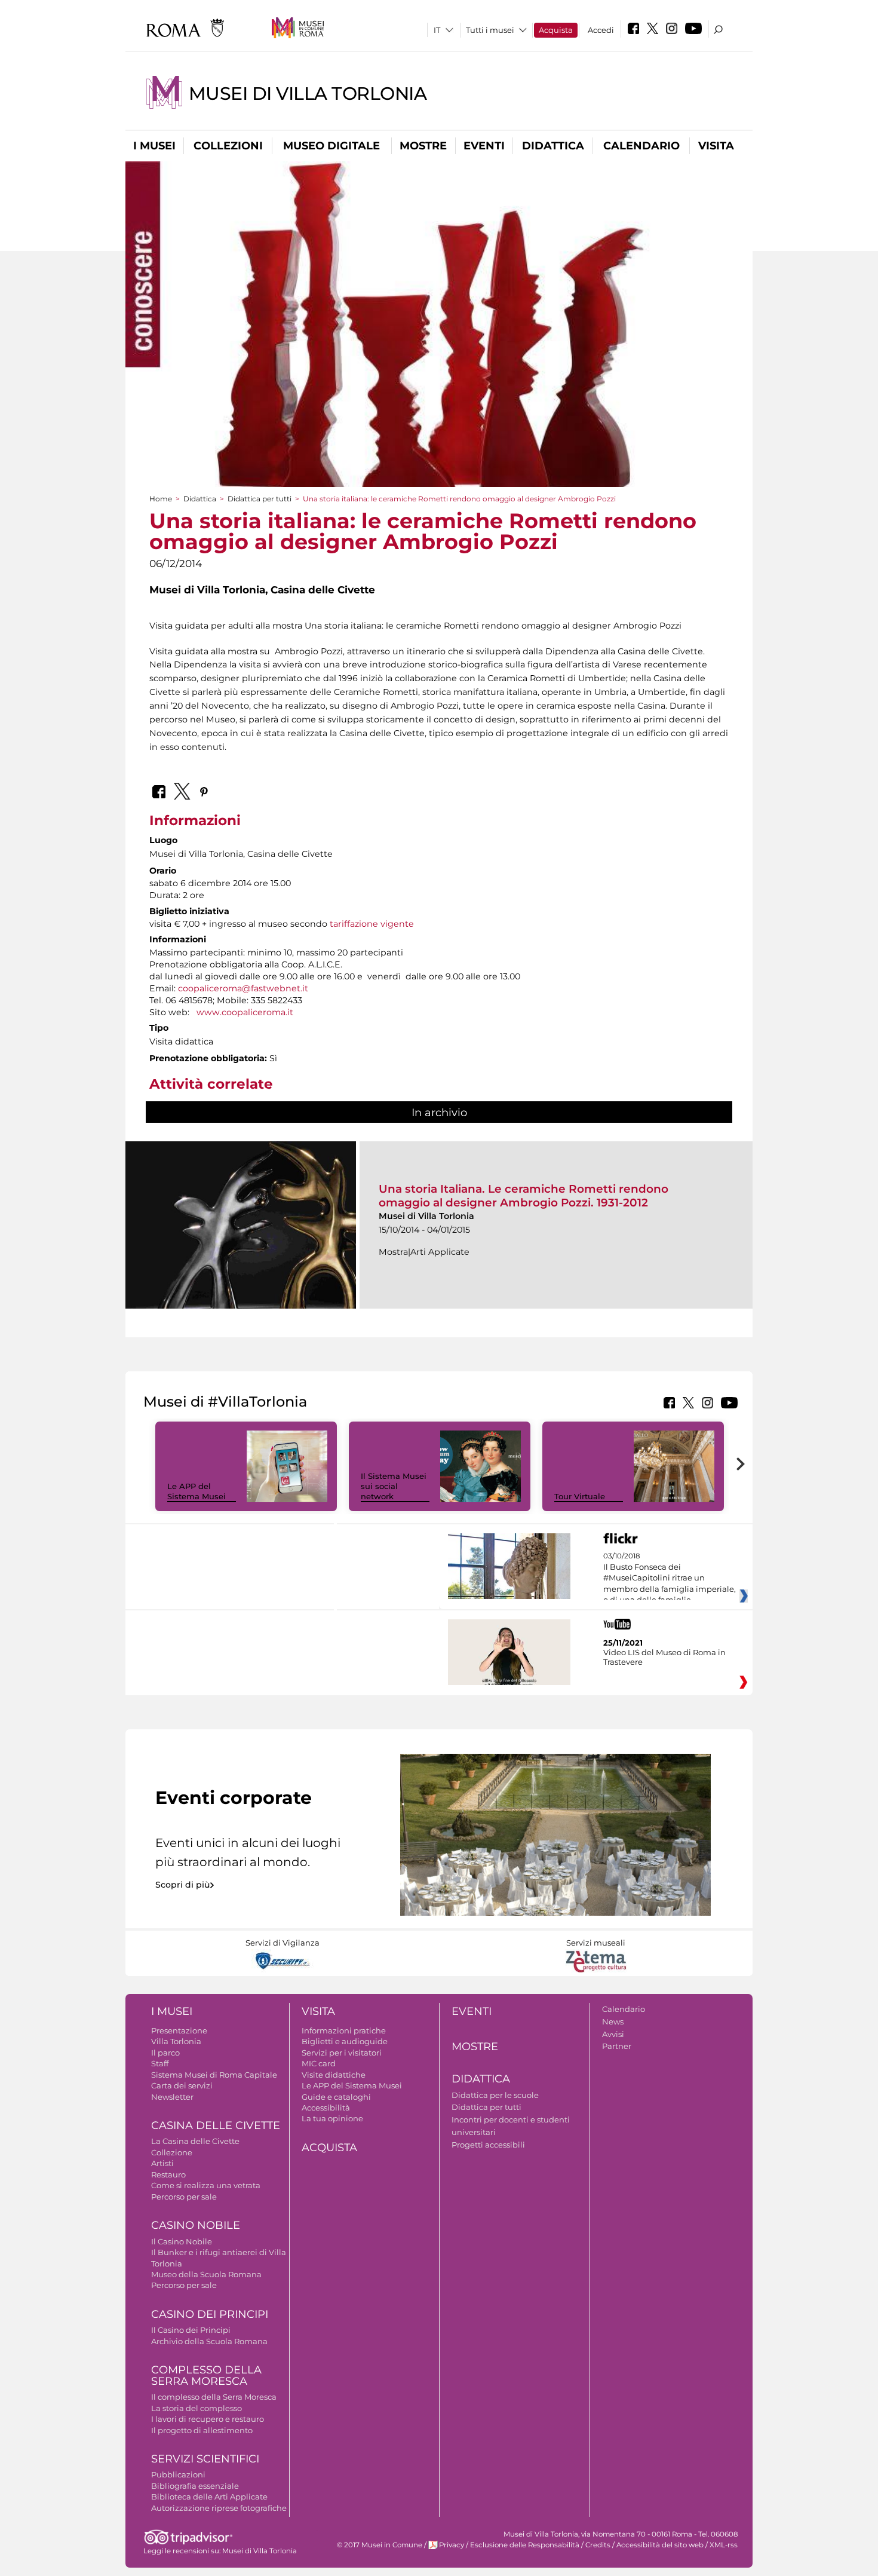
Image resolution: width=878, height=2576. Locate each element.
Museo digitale (331, 146)
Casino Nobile (196, 2225)
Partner (617, 2046)
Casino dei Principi (210, 2314)
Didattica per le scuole (495, 2095)
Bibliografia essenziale (195, 2486)
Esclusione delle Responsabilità (525, 2545)
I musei (154, 146)
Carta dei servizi (182, 2085)
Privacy (452, 2545)
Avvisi (613, 2034)
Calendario (641, 146)
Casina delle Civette (216, 2125)
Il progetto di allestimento (202, 2430)
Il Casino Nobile (182, 2241)
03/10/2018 (670, 1583)
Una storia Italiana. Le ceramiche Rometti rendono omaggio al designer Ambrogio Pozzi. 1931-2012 (524, 1195)
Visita (716, 146)
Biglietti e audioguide (345, 2041)
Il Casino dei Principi (191, 2330)
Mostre (423, 146)
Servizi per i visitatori (342, 2053)
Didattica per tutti (260, 499)
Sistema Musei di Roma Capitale (214, 2075)
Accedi (601, 30)
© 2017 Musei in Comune (380, 2545)
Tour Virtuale (580, 1496)
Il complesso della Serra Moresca (214, 2397)
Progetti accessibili (488, 2145)
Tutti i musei (490, 30)
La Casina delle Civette (195, 2141)
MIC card (319, 2063)
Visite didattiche (334, 2075)
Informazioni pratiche (344, 2030)
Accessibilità (326, 2108)
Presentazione (179, 2030)
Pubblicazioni (178, 2474)
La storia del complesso (197, 2408)
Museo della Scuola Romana (206, 2274)
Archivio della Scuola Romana (209, 2341)
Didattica (553, 146)
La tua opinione (332, 2118)
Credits (598, 2545)
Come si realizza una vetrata (206, 2185)
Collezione (172, 2152)
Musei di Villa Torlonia (308, 94)
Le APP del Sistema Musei (197, 1491)
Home (161, 499)
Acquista (556, 30)
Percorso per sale (184, 2197)
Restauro (168, 2174)
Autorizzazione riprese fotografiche (219, 2508)
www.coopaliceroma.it (245, 1012)
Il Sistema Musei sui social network (394, 1486)
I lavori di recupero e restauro (208, 2419)
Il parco (165, 2053)
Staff (160, 2063)
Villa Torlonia (176, 2041)
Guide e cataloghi (336, 2097)
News (613, 2021)
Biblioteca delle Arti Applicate (209, 2497)
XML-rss (724, 2545)
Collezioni (228, 146)
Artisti (162, 2163)
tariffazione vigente (372, 924)
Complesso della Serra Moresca (206, 2376)
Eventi (484, 146)
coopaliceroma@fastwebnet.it (243, 988)
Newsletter (172, 2097)
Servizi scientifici (205, 2459)
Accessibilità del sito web (660, 2545)
